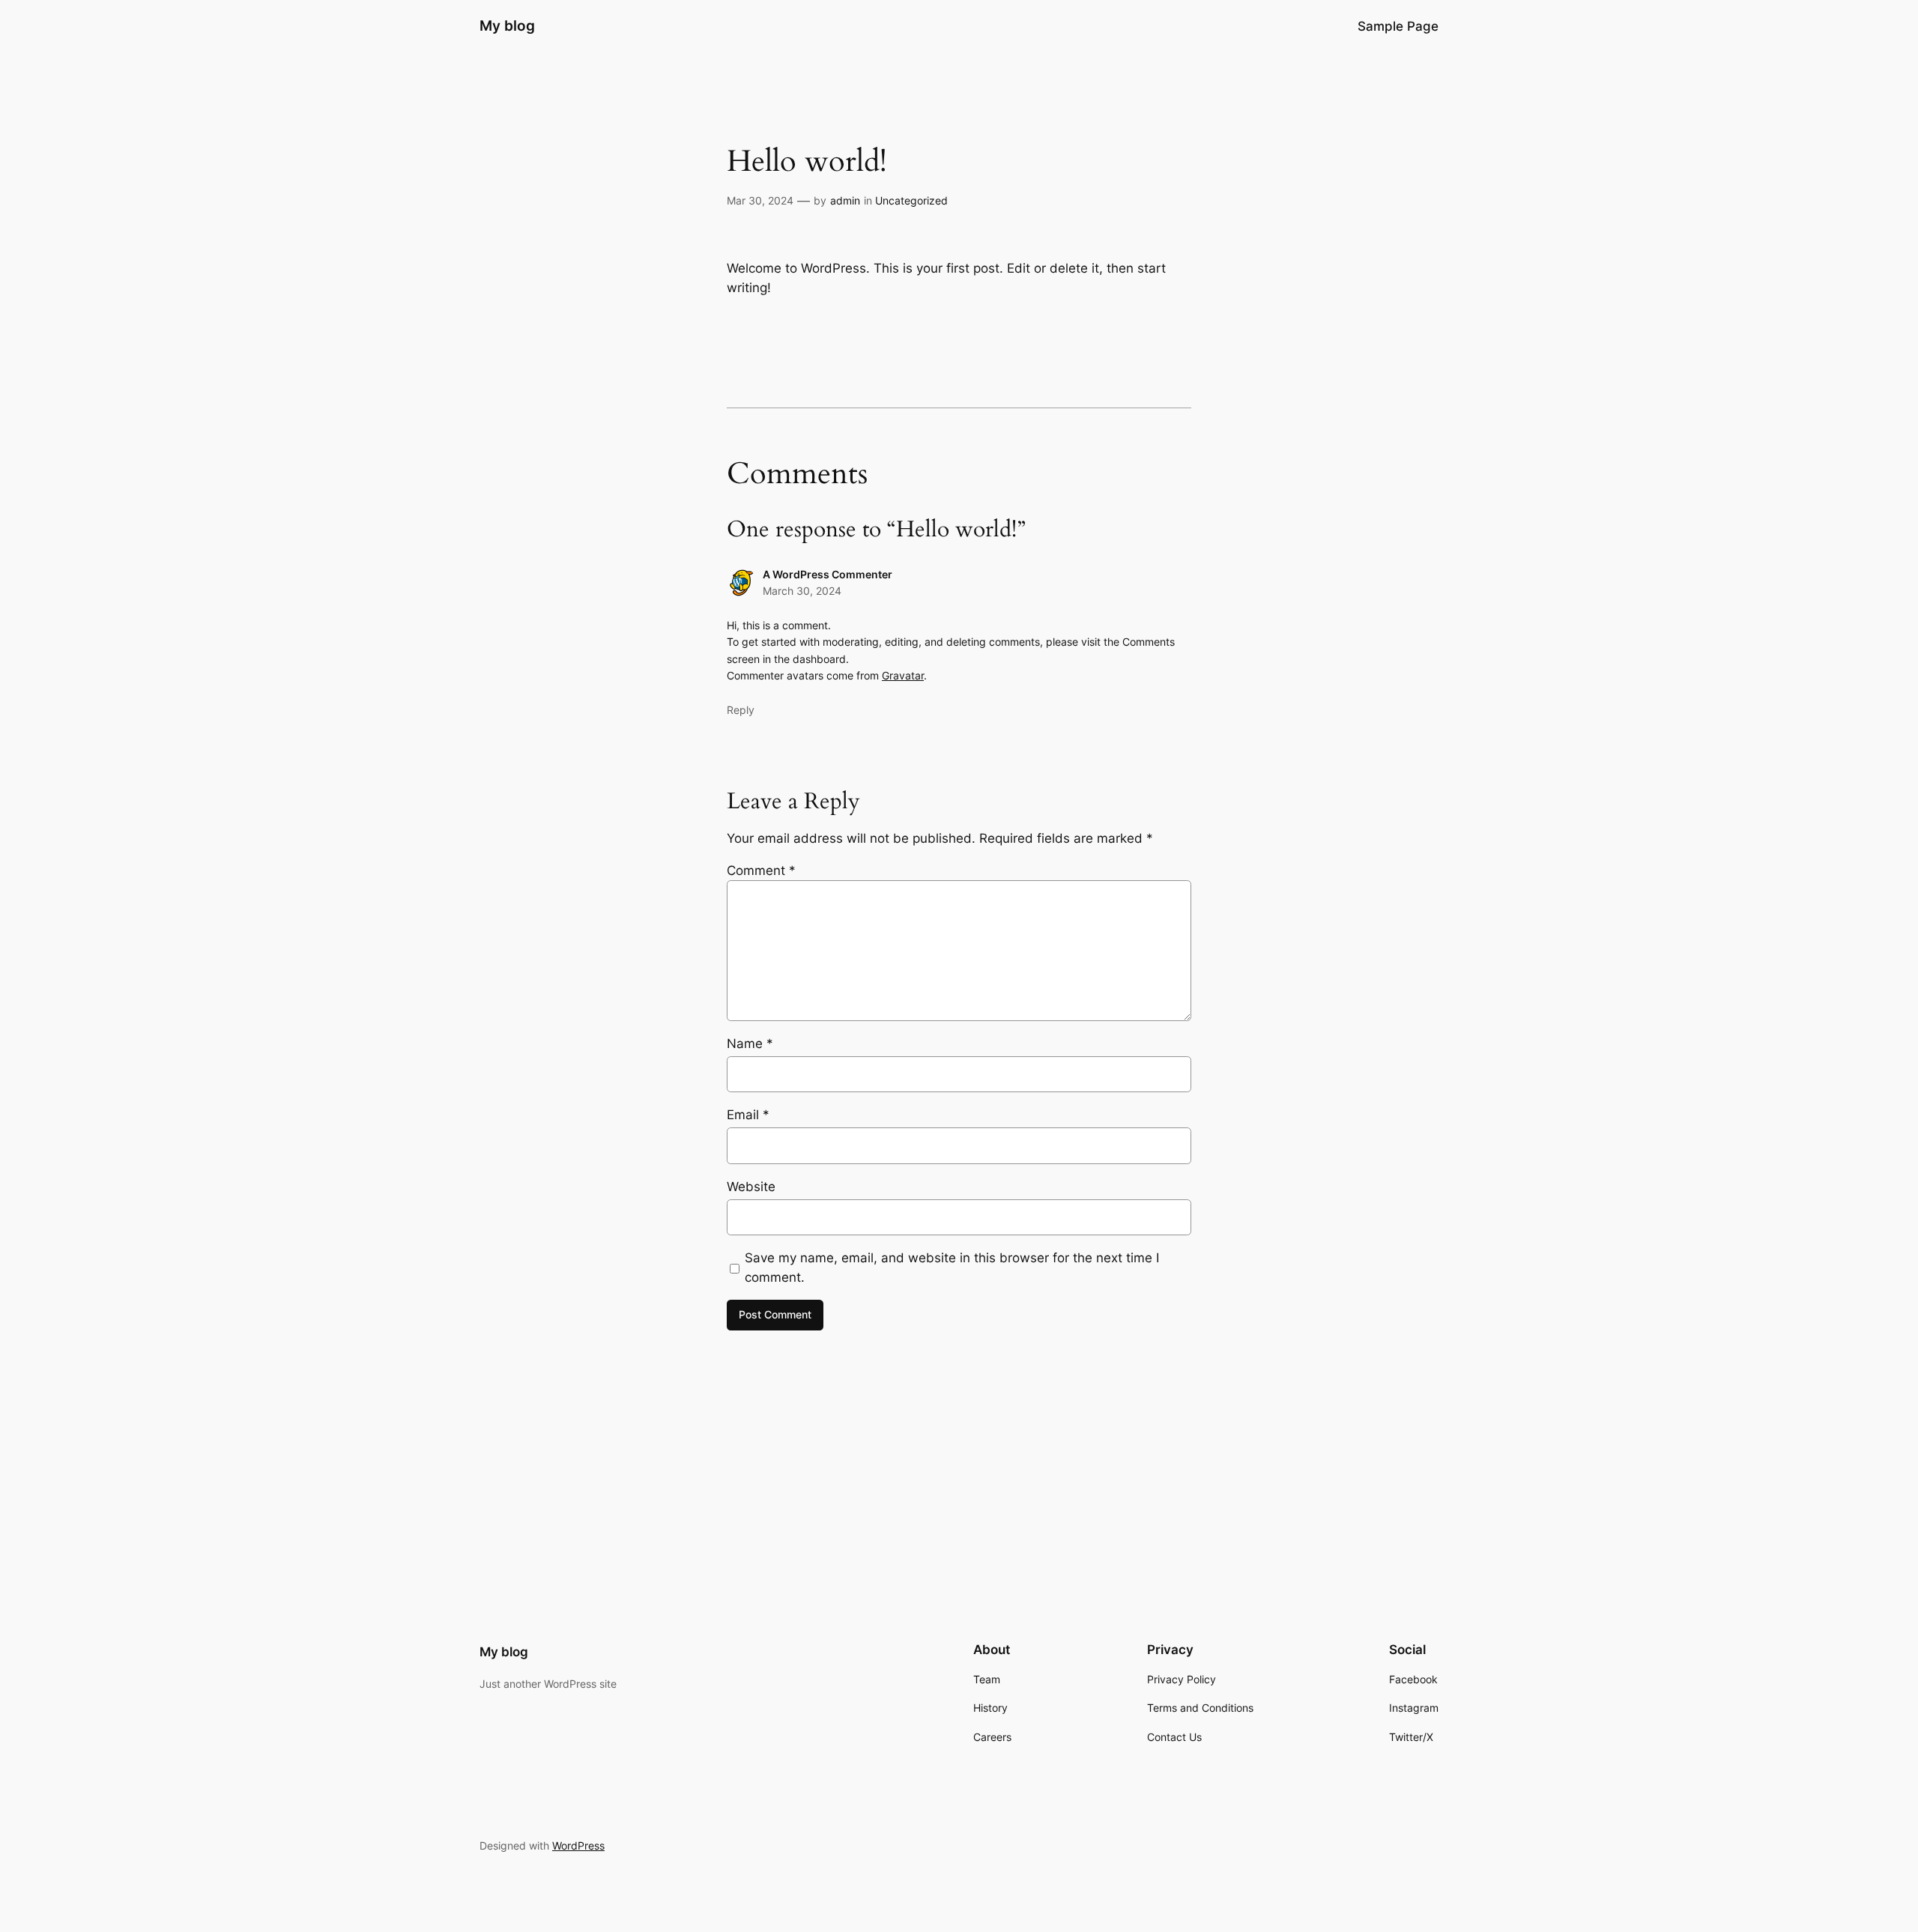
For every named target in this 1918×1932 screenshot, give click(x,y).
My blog (507, 25)
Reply (741, 710)
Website (751, 1187)
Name (750, 1044)
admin (845, 200)
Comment (761, 870)
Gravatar (903, 675)
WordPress (578, 1845)
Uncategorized (911, 200)
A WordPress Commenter (828, 574)
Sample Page (1398, 26)
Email (748, 1115)
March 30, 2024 (802, 591)
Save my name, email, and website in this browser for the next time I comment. (952, 1268)
